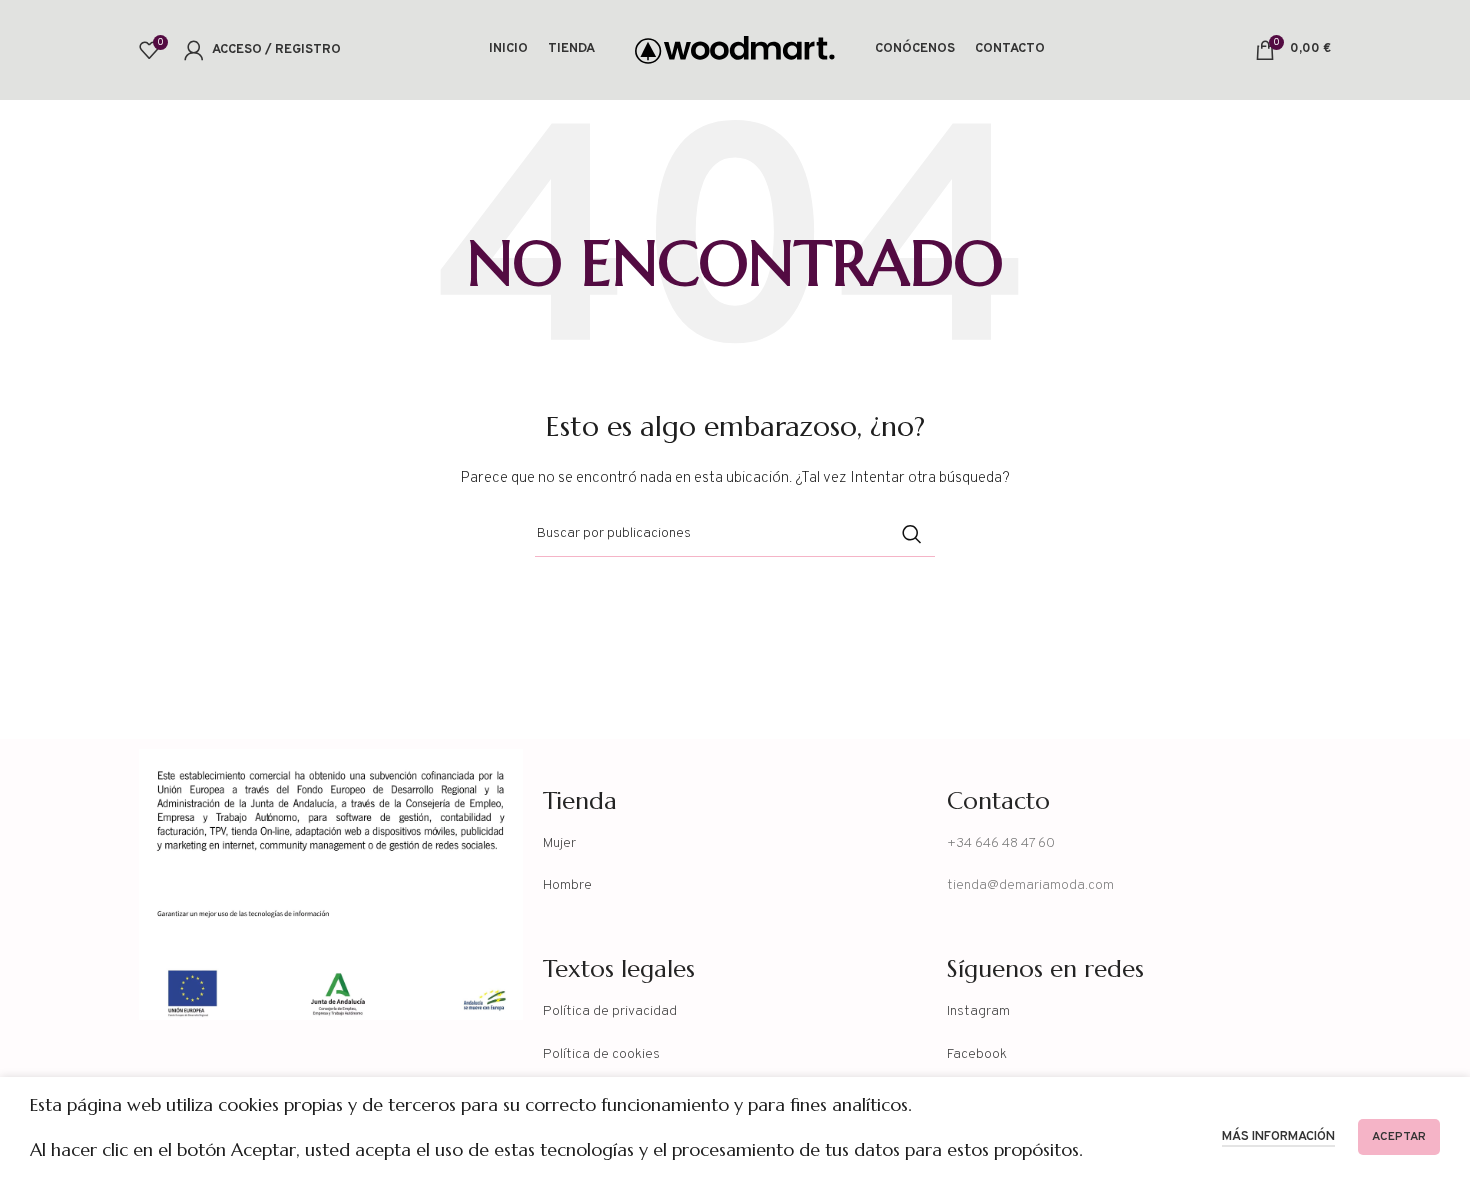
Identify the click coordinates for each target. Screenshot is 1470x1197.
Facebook (977, 1054)
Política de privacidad (610, 1011)
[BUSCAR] (912, 534)
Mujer (559, 843)
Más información (1278, 1137)
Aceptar (1399, 1137)
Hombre (567, 885)
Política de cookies (601, 1054)
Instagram (978, 1011)
